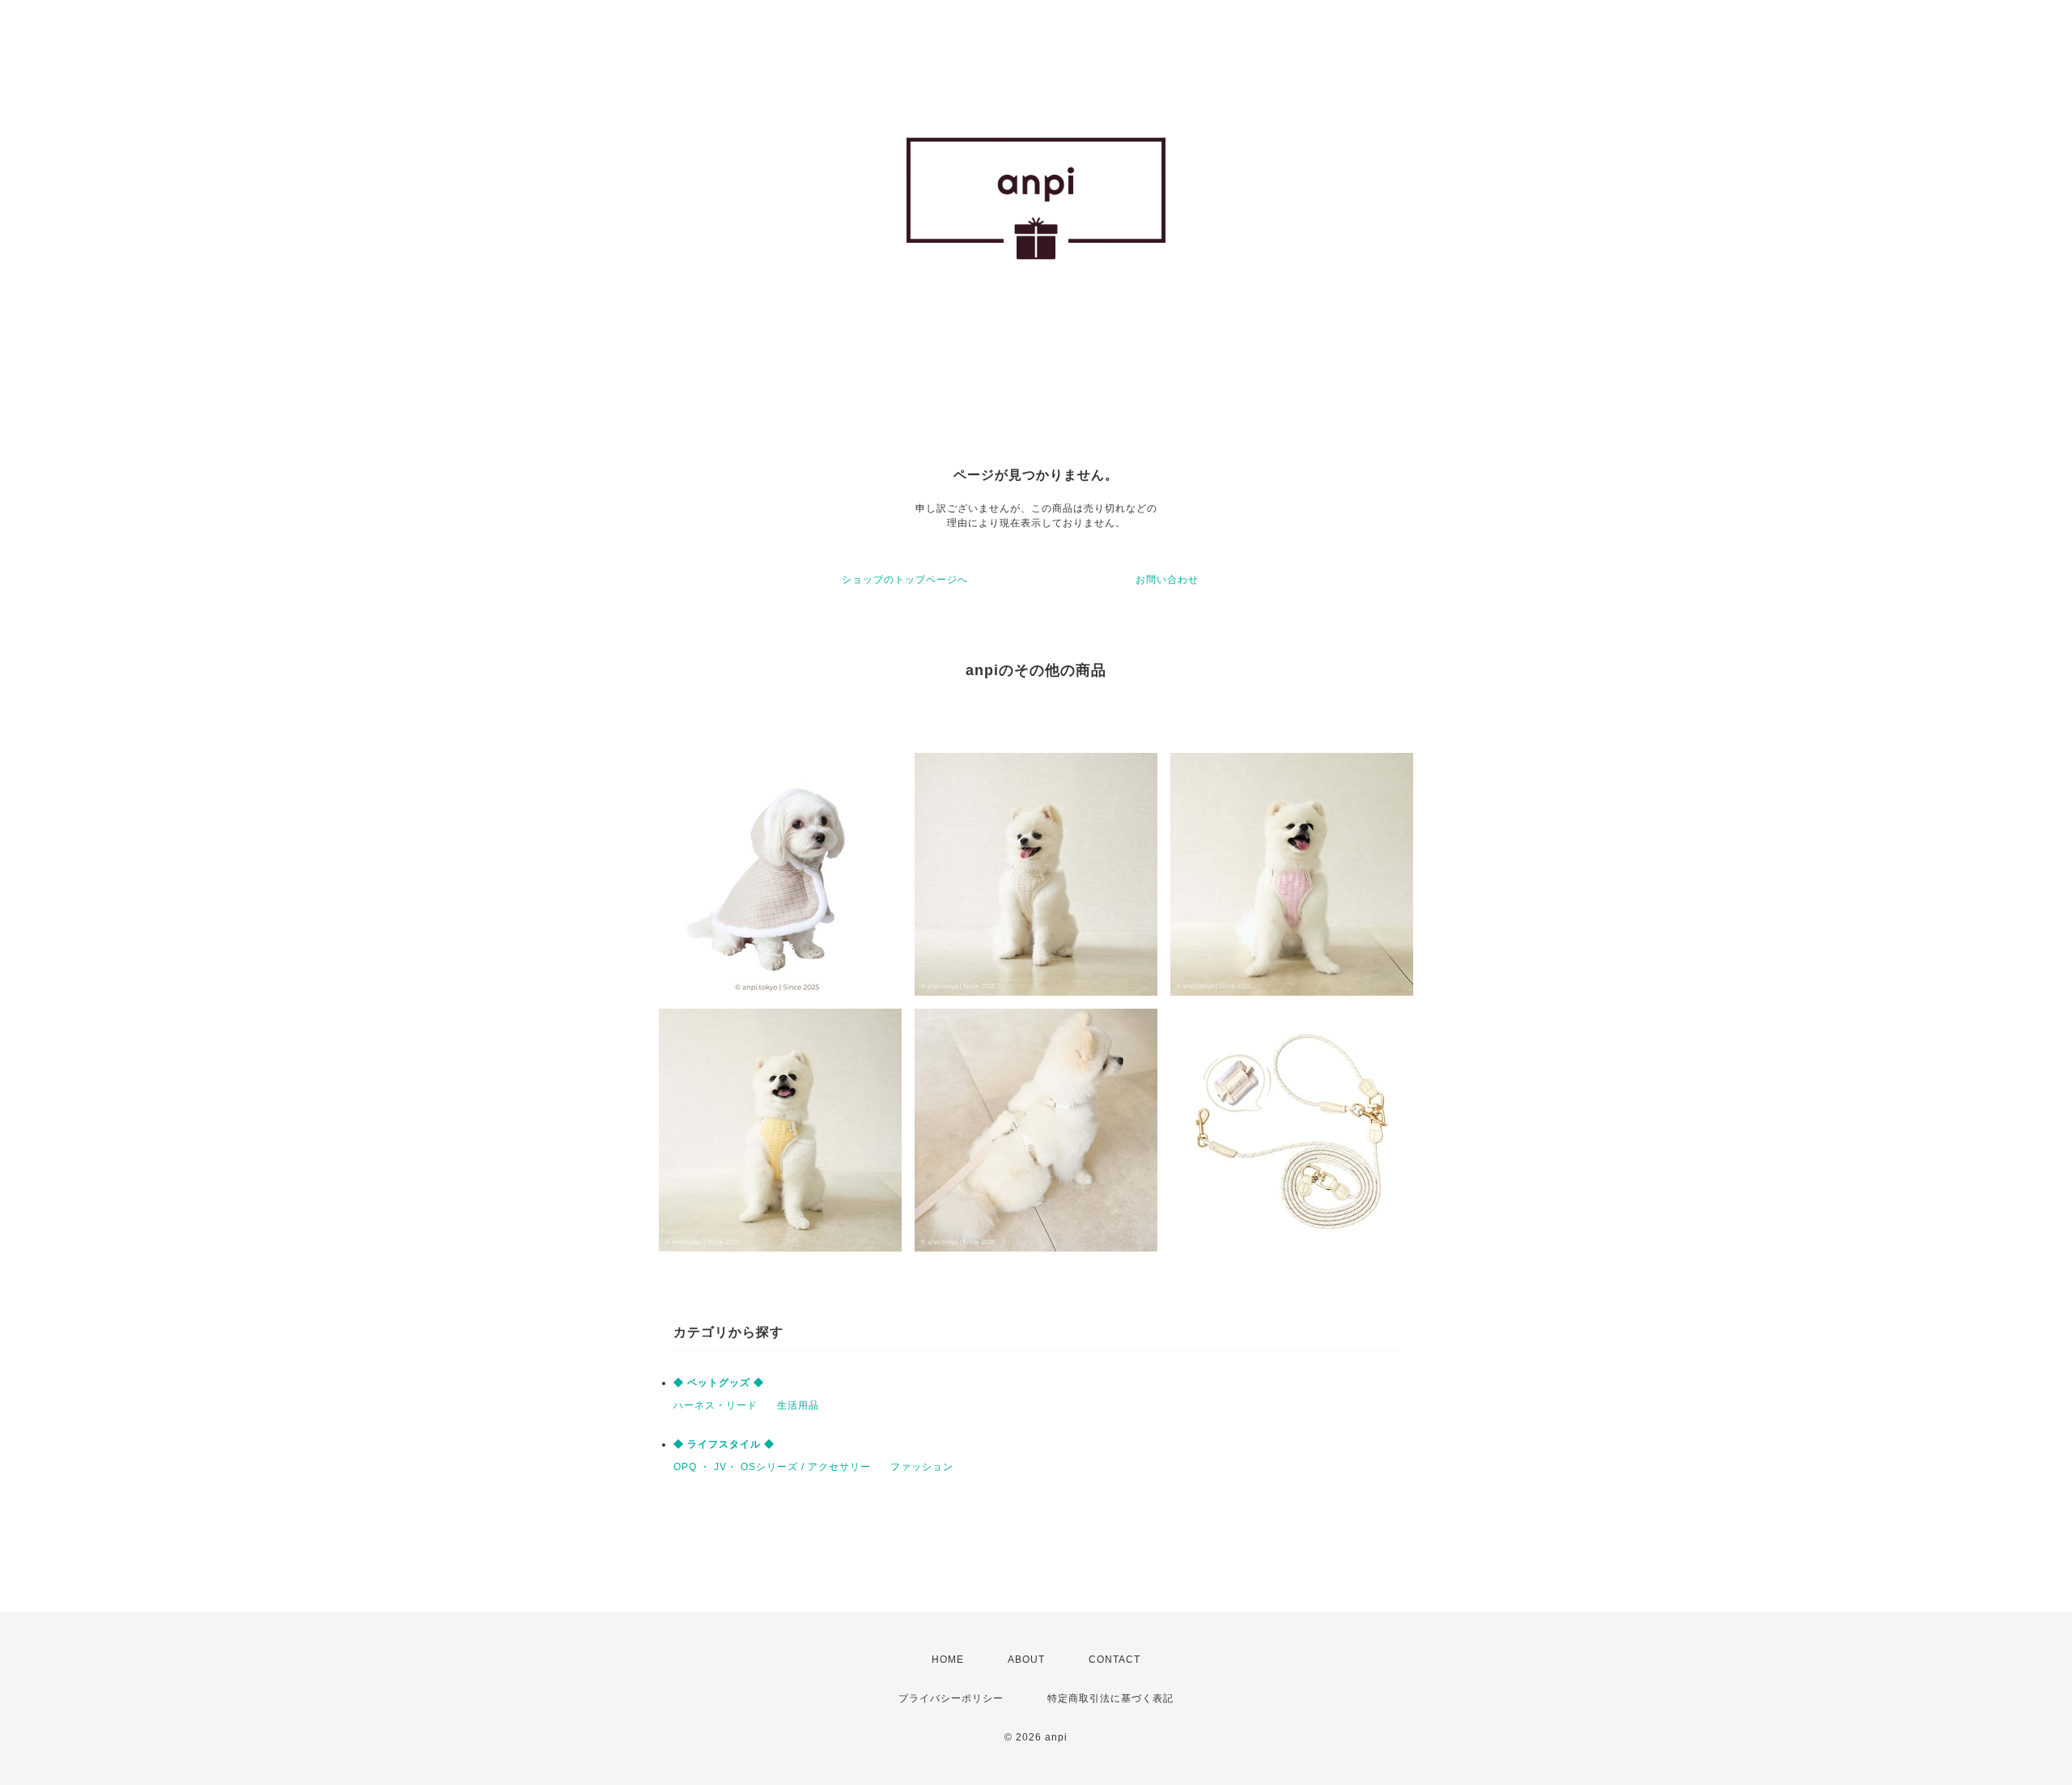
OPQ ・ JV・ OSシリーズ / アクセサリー (772, 1467)
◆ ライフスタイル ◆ (724, 1444)
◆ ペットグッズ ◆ (719, 1383)
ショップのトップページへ (905, 580)
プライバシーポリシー (951, 1698)
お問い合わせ (1167, 580)
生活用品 (798, 1405)
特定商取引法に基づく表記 (1110, 1698)
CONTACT (1115, 1660)
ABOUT (1026, 1660)
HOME (948, 1660)
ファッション (922, 1467)
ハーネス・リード (715, 1405)
